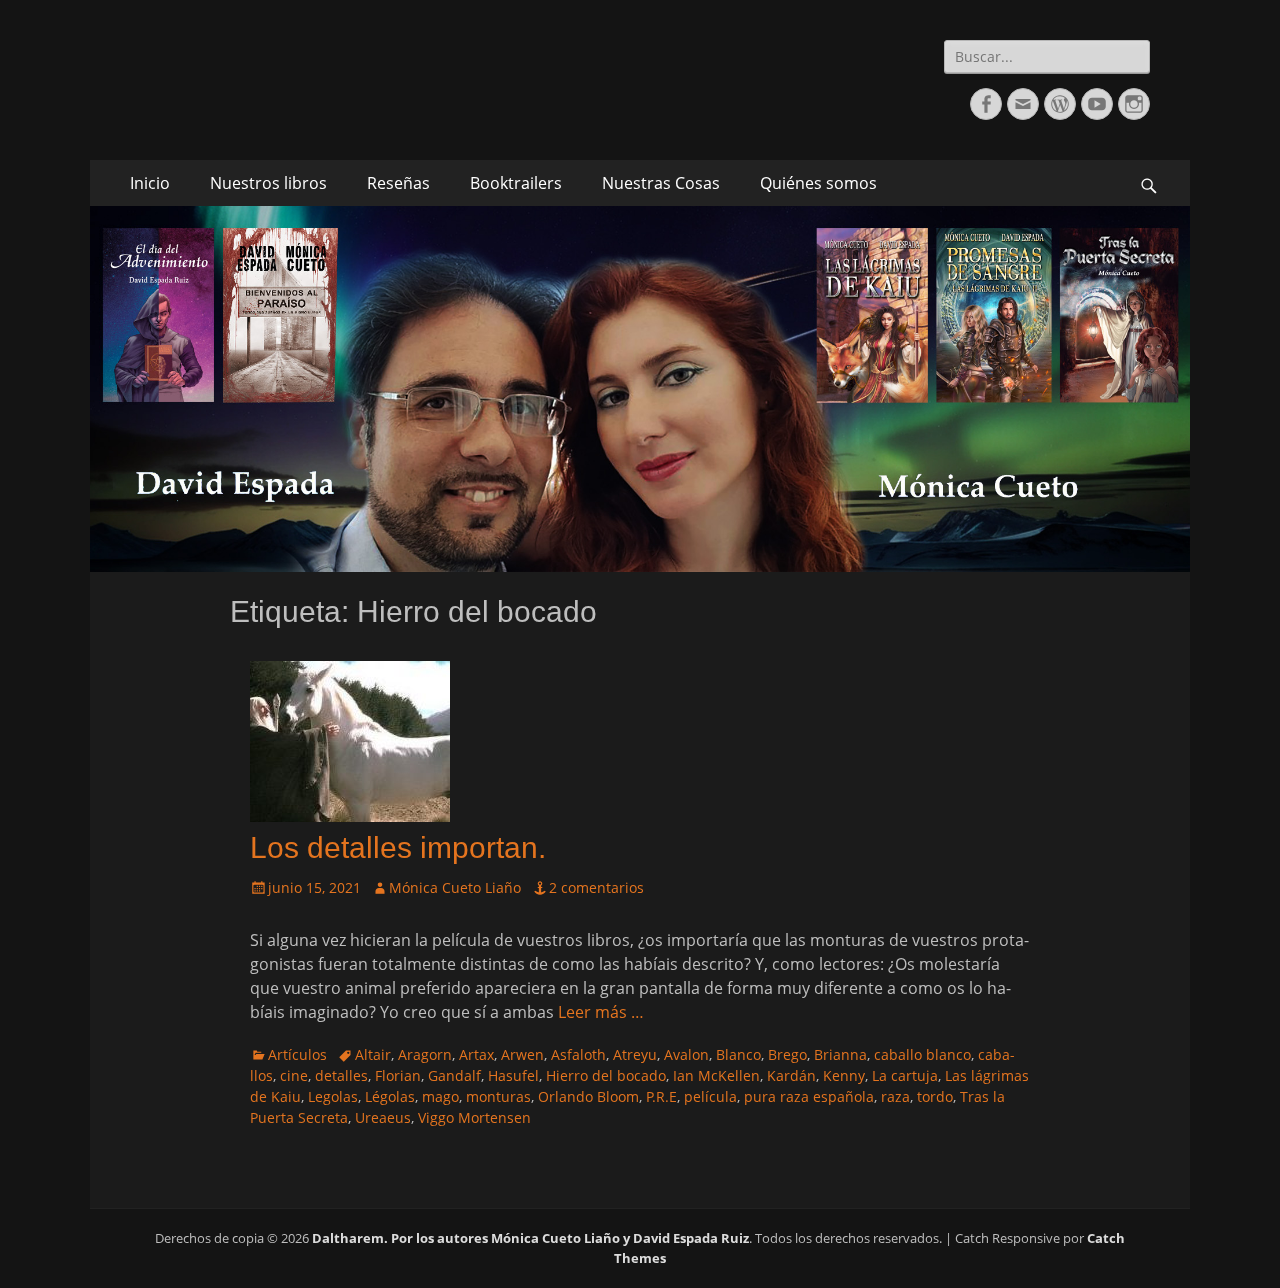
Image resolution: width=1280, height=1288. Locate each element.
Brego (787, 1054)
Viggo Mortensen (474, 1117)
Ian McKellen (716, 1075)
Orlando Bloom (588, 1096)
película (710, 1096)
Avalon (686, 1054)
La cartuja (905, 1075)
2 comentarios (596, 887)
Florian (398, 1075)
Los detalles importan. (398, 847)
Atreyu (635, 1054)
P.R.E (661, 1096)
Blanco (738, 1054)
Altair (373, 1054)
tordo (935, 1096)
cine (294, 1075)
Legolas (333, 1096)
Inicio (150, 183)
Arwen (522, 1054)
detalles (341, 1075)
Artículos (297, 1054)
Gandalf (454, 1075)
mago (440, 1096)
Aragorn (425, 1054)
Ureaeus (383, 1117)
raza (895, 1096)
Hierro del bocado (606, 1075)
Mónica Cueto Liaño (455, 887)
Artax (476, 1054)
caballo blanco (922, 1054)
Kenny (844, 1075)
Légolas (390, 1096)
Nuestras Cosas (661, 183)
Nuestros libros (268, 183)
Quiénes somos (818, 183)
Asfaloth (578, 1054)
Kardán (791, 1075)
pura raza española (809, 1096)
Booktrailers (516, 183)
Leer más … (601, 1012)
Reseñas (398, 183)
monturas (498, 1096)
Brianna (840, 1054)
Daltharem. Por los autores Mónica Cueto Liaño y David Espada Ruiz (530, 1238)
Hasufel (513, 1075)
